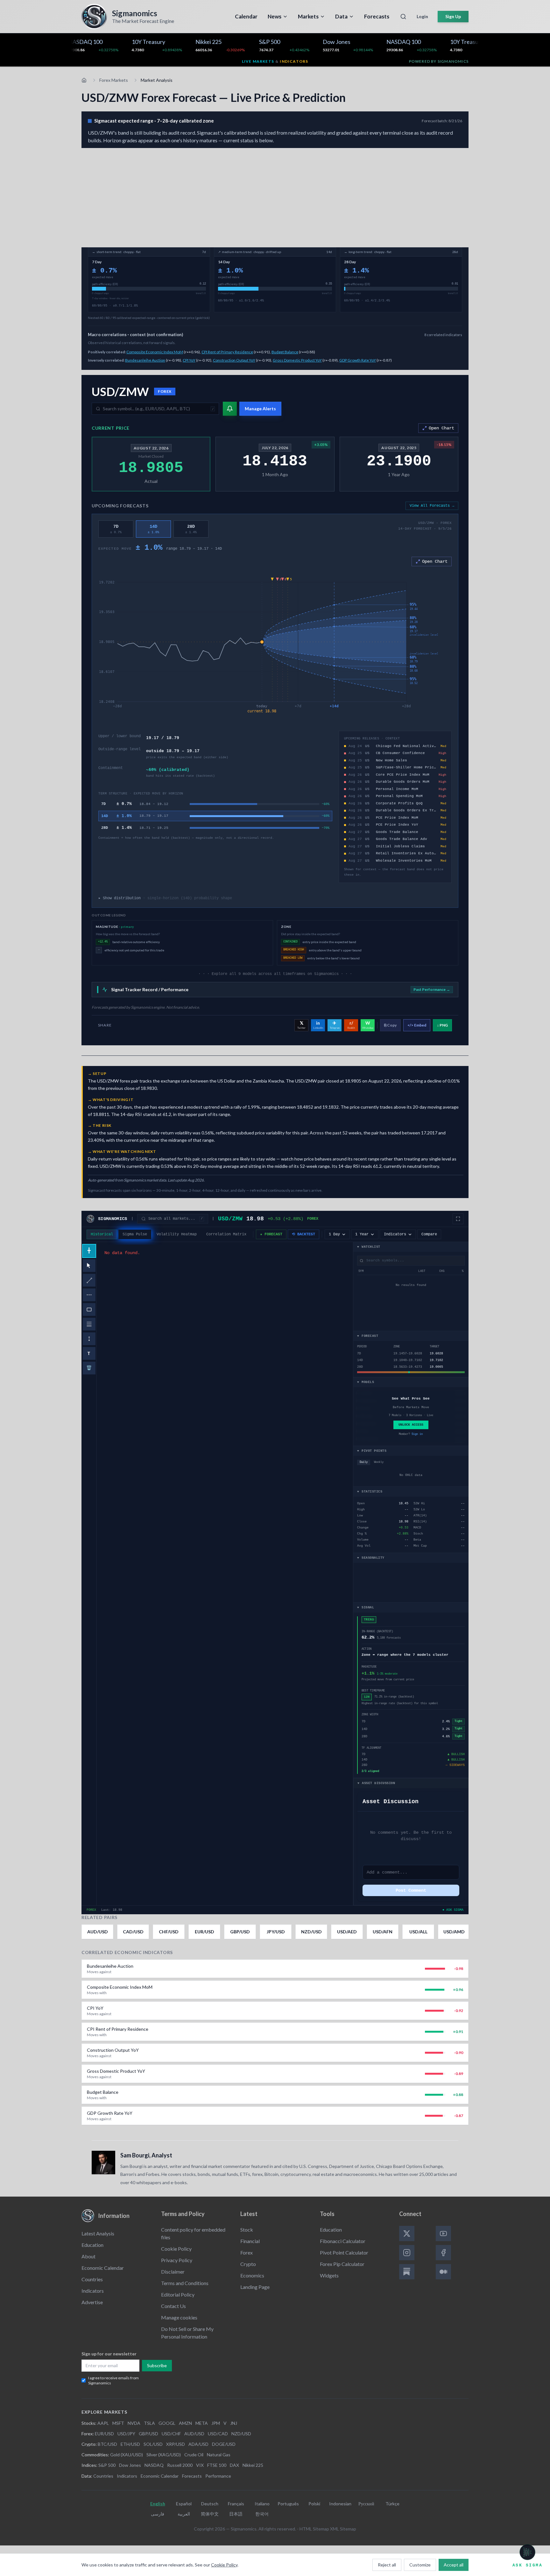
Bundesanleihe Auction (145, 360)
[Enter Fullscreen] (458, 1219)
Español (184, 2504)
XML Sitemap (343, 2529)
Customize (420, 2565)
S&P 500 (107, 2465)
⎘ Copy (390, 1025)
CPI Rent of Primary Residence (227, 352)
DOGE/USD (224, 2444)
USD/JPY (126, 2434)
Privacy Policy (177, 2260)
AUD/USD (194, 2434)
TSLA (149, 2423)
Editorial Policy (178, 2294)
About (88, 2256)
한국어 (262, 2514)
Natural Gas (219, 2455)
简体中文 (210, 2514)
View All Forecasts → (432, 506)
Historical (102, 1234)
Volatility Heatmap (177, 1234)
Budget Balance (285, 352)
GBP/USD (148, 2434)
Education (92, 2245)
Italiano (262, 2504)
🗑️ (89, 1368)
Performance (218, 2476)
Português (288, 2504)
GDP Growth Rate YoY (358, 360)
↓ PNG (442, 1025)
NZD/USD (241, 2434)
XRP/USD (176, 2444)
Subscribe (157, 2365)
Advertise (92, 2302)
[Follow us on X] (407, 2234)
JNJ (234, 2423)
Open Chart (441, 428)
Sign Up (453, 16)
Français (236, 2504)
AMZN (185, 2423)
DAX (234, 2465)
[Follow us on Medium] (443, 2272)
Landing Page (255, 2287)
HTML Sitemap (314, 2529)
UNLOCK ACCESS (411, 1425)
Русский (366, 2504)
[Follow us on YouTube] (443, 2234)
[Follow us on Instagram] (407, 2253)
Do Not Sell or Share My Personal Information (187, 2333)
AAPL (103, 2423)
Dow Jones (130, 2465)
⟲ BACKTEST (303, 1234)
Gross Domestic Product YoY (297, 360)
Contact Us (173, 2306)
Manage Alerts (260, 409)
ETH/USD (130, 2444)
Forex (247, 2252)
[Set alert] (230, 409)
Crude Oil (194, 2455)
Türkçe (392, 2504)
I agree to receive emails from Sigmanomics (113, 2380)
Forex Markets (114, 80)
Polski (314, 2504)
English (158, 2504)
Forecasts (192, 2476)
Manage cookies (179, 2317)
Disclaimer (173, 2272)
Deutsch (210, 2504)
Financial (250, 2241)
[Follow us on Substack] (407, 2272)
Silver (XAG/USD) (164, 2455)
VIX (200, 2465)
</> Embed (417, 1025)
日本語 (236, 2514)
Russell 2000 (180, 2465)
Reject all (387, 2565)
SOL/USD (153, 2444)
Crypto (248, 2264)
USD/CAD (218, 2434)
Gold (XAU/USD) (127, 2455)
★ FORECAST (271, 1234)
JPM (216, 2423)
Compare (429, 1234)
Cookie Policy (176, 2249)
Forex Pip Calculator (342, 2264)
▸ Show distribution (165, 898)
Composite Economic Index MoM (155, 352)
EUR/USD (104, 2434)
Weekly (379, 1462)
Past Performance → (432, 989)
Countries (92, 2279)
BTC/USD (107, 2444)
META (202, 2423)
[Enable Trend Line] (89, 1280)
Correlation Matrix (226, 1234)
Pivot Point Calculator (344, 2252)
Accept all (454, 2565)
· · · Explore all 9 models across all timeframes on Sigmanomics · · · (275, 974)
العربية (184, 2514)
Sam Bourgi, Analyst (146, 2155)
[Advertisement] (275, 196)
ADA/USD (198, 2444)
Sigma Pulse (135, 1234)
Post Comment (411, 1890)
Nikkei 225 (253, 2465)
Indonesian (340, 2504)
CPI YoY (189, 360)
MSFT (118, 2423)
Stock (247, 2230)
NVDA (134, 2423)
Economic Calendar (103, 2268)
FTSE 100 (217, 2465)
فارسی (158, 2514)
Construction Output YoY (234, 360)
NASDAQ (154, 2465)
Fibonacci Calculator (343, 2241)
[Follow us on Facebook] (443, 2253)
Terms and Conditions (185, 2283)
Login (422, 16)
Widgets (329, 2275)
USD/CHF (171, 2434)
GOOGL (167, 2423)
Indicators (93, 2291)
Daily (364, 1462)
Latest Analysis (98, 2233)
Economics (252, 2275)
